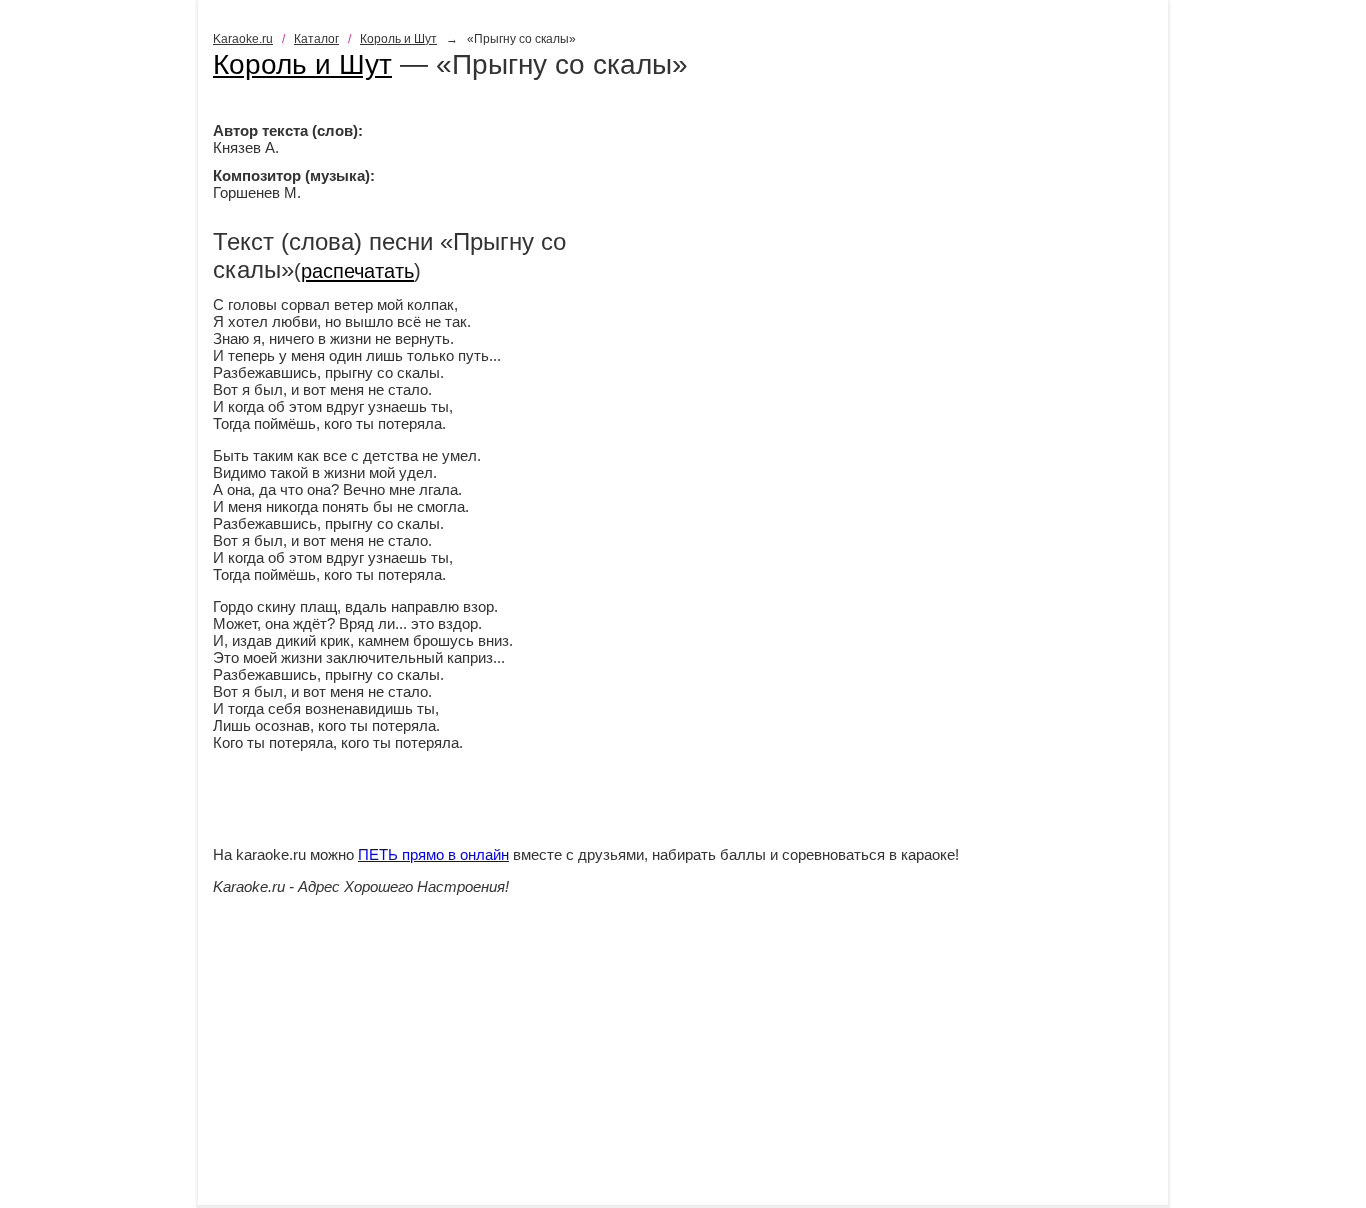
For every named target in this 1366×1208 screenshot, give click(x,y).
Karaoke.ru (243, 39)
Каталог (316, 39)
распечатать (357, 271)
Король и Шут (398, 39)
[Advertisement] (683, 1065)
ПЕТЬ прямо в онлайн (433, 854)
